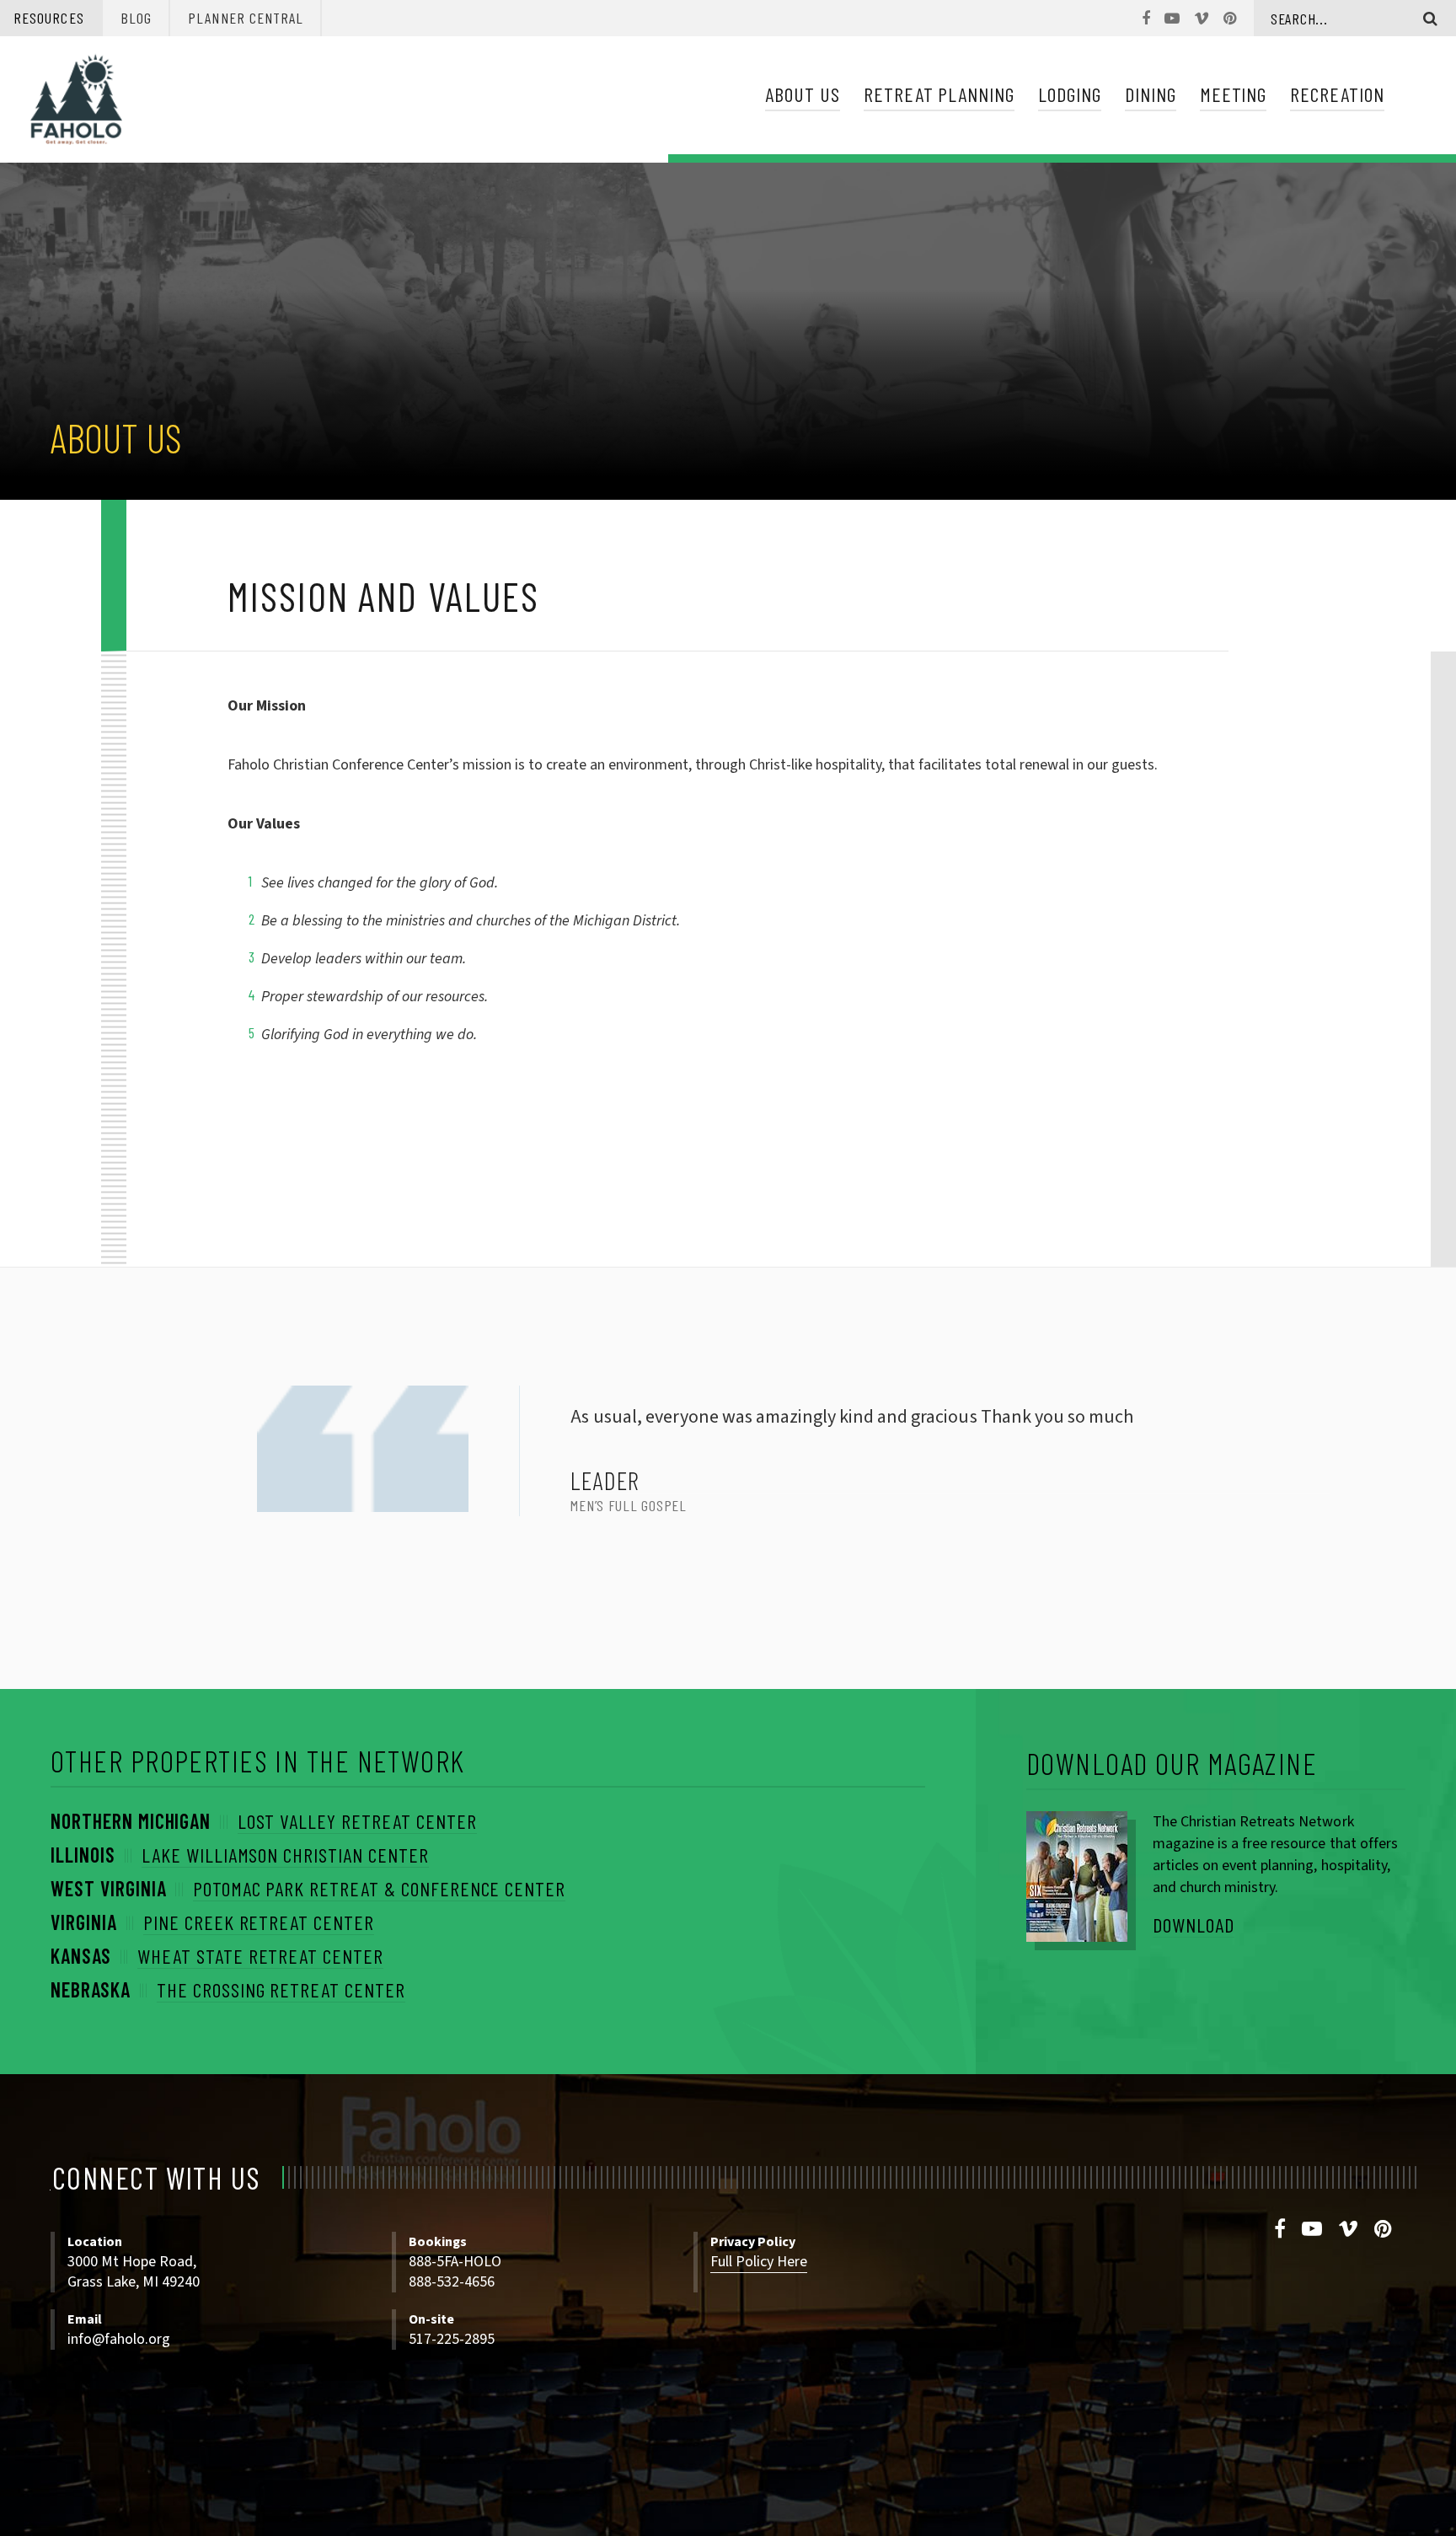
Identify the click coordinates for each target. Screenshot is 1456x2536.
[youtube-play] (1312, 2230)
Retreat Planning (939, 94)
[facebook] (1280, 2230)
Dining (1151, 94)
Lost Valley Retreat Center (357, 1821)
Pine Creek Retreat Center (259, 1922)
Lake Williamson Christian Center (285, 1855)
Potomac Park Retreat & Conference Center (379, 1888)
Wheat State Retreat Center (260, 1956)
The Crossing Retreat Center (281, 1989)
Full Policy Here (759, 2262)
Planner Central (246, 18)
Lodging (1070, 94)
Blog (136, 18)
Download (1194, 1925)
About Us (803, 94)
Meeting (1234, 94)
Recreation (1337, 94)
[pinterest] (1384, 2230)
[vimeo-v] (1349, 2230)
